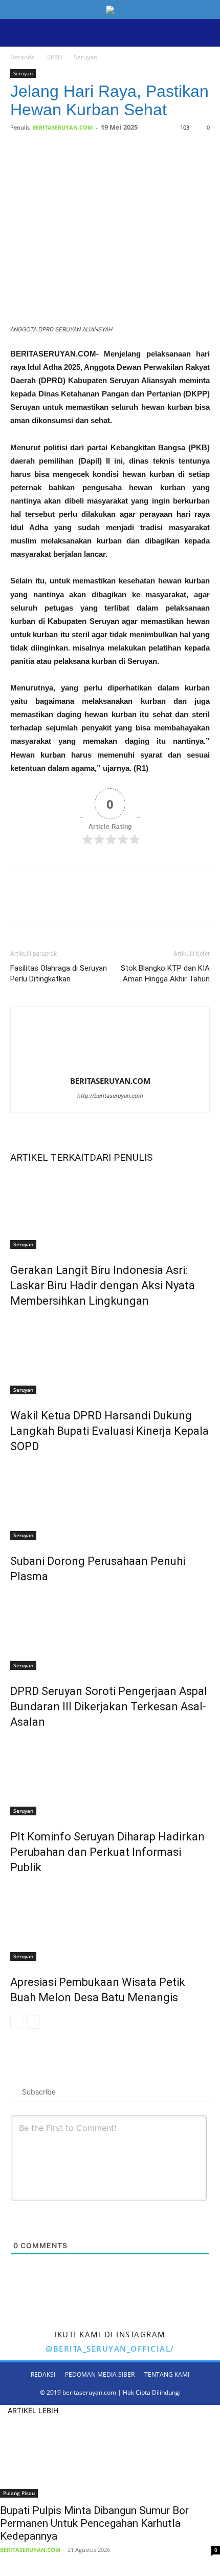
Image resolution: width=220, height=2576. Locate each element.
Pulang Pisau (19, 2493)
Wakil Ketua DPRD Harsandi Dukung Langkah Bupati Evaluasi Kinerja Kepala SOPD (109, 1431)
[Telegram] (123, 165)
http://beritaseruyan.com (110, 1096)
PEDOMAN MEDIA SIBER (100, 2374)
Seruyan (23, 73)
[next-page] (33, 2022)
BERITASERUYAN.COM (62, 127)
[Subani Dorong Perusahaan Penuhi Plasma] (110, 1501)
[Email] (100, 165)
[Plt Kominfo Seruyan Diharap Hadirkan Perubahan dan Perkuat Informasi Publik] (110, 1777)
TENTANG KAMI (167, 2374)
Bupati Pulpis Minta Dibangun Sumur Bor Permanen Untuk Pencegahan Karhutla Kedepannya (94, 2523)
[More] (147, 165)
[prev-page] (17, 2022)
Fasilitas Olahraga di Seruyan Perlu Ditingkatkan (59, 973)
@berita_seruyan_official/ (110, 2349)
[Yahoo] (27, 52)
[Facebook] (13, 52)
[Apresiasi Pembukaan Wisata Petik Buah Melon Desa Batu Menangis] (110, 1922)
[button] (17, 33)
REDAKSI (43, 2374)
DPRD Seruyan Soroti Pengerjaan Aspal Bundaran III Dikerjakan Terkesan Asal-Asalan (109, 1706)
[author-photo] (110, 1067)
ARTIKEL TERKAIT (50, 1157)
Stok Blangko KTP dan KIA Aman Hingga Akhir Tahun (165, 973)
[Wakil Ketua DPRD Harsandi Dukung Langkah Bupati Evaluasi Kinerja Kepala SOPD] (110, 1356)
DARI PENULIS (121, 1157)
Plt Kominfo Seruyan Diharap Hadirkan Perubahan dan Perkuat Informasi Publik (107, 1852)
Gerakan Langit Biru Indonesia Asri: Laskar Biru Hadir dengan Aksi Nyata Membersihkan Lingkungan (103, 1285)
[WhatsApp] (76, 165)
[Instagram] (20, 52)
